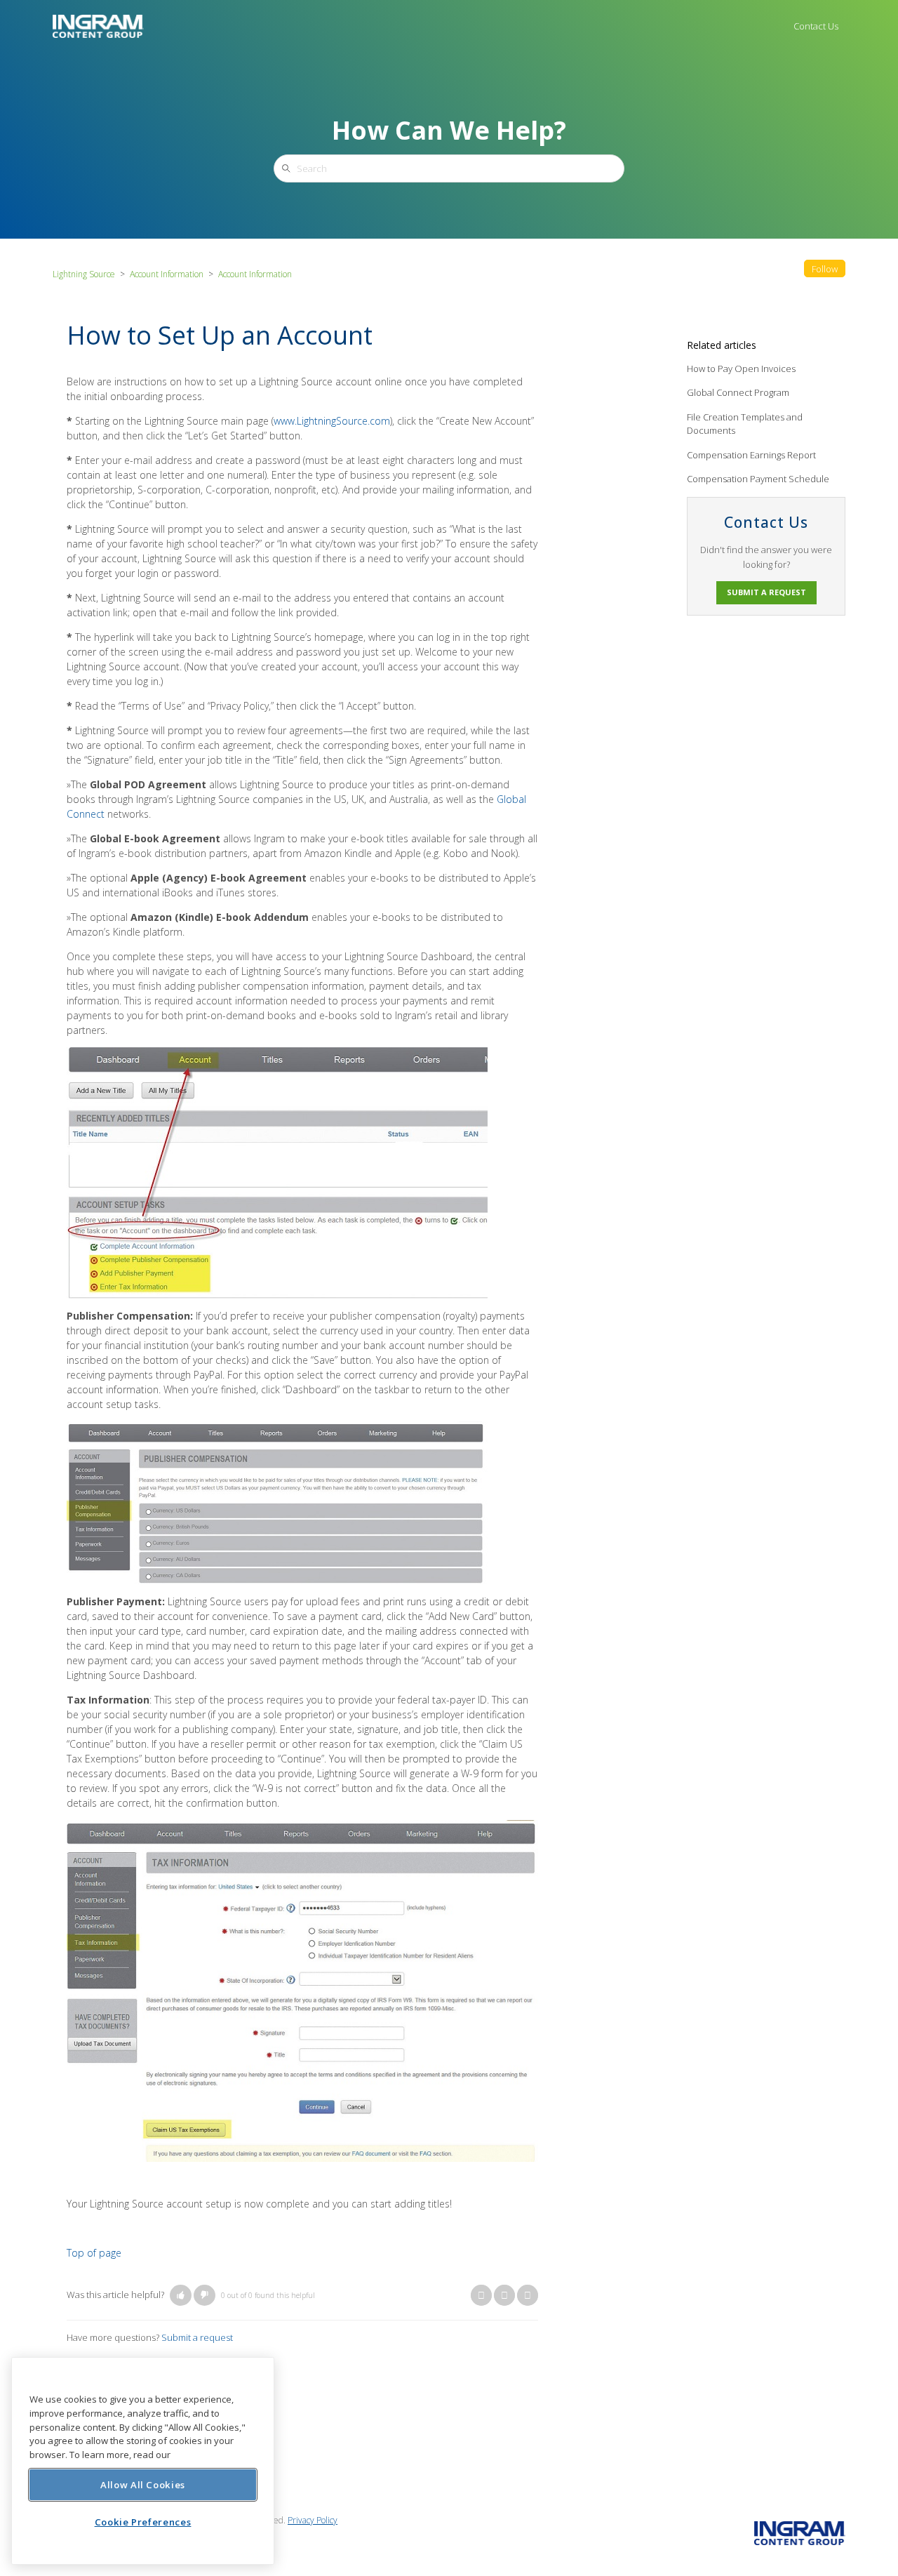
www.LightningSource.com (332, 421)
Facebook (481, 2295)
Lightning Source (84, 274)
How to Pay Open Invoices (741, 369)
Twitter (504, 2295)
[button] (181, 2295)
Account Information (167, 274)
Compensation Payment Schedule (758, 479)
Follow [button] (825, 269)
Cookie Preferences (143, 2521)
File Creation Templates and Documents (745, 424)
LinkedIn (528, 2295)
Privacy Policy (313, 2520)
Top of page (94, 2253)
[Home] (98, 25)
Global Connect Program (738, 392)
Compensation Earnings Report (751, 455)
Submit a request (197, 2337)
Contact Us (816, 26)
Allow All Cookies (143, 2484)
